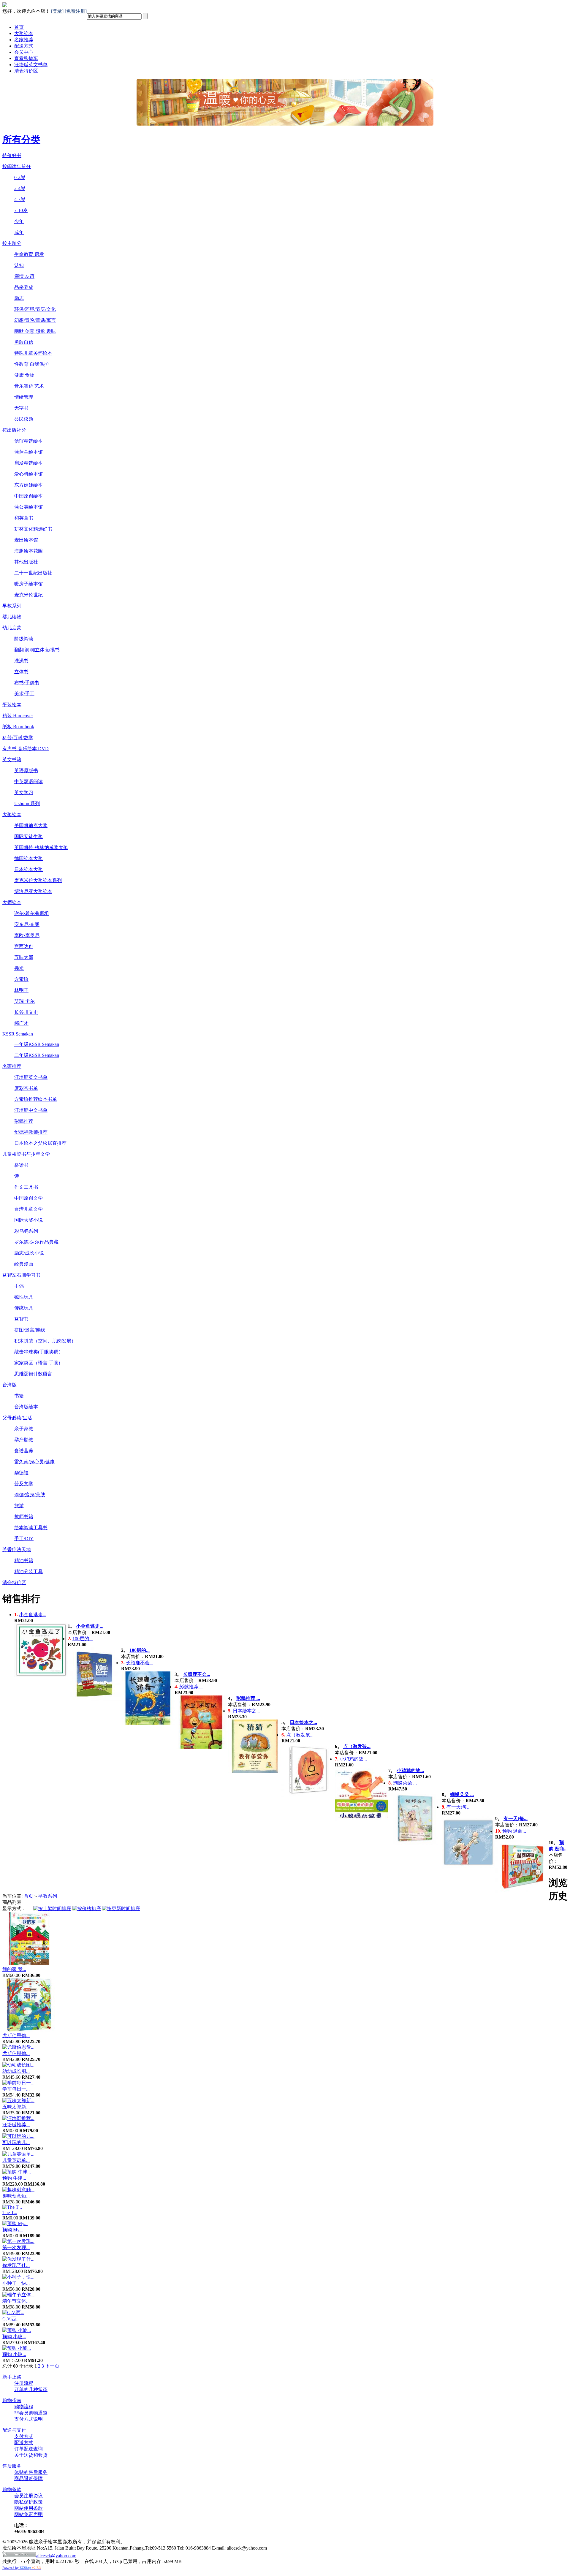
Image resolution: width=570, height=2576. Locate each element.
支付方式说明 (28, 2419)
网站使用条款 (28, 2508)
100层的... (83, 1639)
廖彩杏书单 (26, 1088)
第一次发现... (16, 2248)
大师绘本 (12, 902)
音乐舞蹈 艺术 (29, 386)
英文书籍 (12, 760)
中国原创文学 (28, 1198)
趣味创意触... (16, 2196)
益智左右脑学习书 (21, 1275)
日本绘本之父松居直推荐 (40, 1143)
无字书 (21, 408)
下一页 (52, 2366)
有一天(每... (459, 1807)
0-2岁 (20, 177)
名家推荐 (24, 40)
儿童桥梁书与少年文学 (26, 1154)
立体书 (21, 672)
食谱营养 (24, 1451)
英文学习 (24, 793)
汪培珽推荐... (16, 2125)
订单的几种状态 (31, 2389)
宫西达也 (24, 946)
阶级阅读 (24, 639)
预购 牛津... (14, 2178)
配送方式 (24, 46)
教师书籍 (24, 1517)
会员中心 (24, 52)
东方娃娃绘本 (28, 485)
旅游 (19, 1506)
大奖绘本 (24, 33)
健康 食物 (24, 375)
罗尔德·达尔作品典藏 (36, 1242)
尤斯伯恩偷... (16, 2036)
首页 (19, 27)
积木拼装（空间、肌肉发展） (45, 1341)
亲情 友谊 (24, 276)
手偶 (19, 1286)
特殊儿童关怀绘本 (33, 353)
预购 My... (13, 2230)
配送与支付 (14, 2430)
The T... (10, 2212)
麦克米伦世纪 (28, 595)
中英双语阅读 (28, 782)
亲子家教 (24, 1429)
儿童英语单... (16, 2160)
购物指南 (12, 2400)
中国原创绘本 (28, 496)
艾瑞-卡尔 (24, 1001)
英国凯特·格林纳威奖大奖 (41, 847)
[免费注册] (76, 11)
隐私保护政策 (28, 2502)
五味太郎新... (16, 2107)
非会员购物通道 (31, 2413)
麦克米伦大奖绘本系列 (38, 880)
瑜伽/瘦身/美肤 (30, 1495)
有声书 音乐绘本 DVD (26, 749)
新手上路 (12, 2377)
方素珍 (21, 979)
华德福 (21, 1473)
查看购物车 (26, 58)
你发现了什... (16, 2265)
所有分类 (21, 140)
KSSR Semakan (18, 1034)
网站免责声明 (28, 2514)
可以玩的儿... (16, 2142)
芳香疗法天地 (17, 1550)
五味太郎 (24, 957)
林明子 (21, 990)
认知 (19, 265)
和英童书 (24, 518)
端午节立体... (16, 2301)
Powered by (22, 2568)
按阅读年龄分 (17, 166)
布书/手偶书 (27, 683)
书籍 (19, 1396)
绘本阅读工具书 (31, 1528)
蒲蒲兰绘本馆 (28, 452)
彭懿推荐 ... (191, 1687)
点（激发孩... (300, 1735)
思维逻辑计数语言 (33, 1374)
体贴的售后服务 (31, 2472)
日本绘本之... (246, 1711)
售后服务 (12, 2466)
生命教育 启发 (29, 254)
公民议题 (24, 419)
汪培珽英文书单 (31, 65)
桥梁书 (21, 1165)
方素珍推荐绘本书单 (36, 1099)
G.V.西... (11, 2319)
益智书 (21, 1319)
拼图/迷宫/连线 (30, 1330)
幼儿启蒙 (12, 628)
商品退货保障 (28, 2478)
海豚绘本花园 (28, 551)
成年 (19, 232)
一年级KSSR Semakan (37, 1044)
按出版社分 (14, 430)
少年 (19, 221)
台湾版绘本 (26, 1407)
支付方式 (24, 2436)
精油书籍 (24, 1561)
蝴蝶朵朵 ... (405, 1783)
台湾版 (9, 1385)
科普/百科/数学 (18, 738)
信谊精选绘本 (28, 441)
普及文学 (24, 1484)
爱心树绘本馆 (28, 474)
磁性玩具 (24, 1297)
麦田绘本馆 (26, 540)
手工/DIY (24, 1539)
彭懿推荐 (24, 1121)
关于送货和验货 (31, 2455)
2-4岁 (20, 188)
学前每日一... (16, 2089)
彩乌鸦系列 (26, 1231)
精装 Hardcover (18, 716)
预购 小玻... (14, 2337)
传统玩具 (24, 1308)
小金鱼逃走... (33, 1615)
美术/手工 (24, 694)
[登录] (57, 11)
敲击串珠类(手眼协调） (39, 1352)
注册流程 (24, 2383)
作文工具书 (26, 1187)
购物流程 (24, 2407)
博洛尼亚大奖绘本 (33, 891)
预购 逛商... (514, 1831)
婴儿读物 (12, 617)
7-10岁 (21, 210)
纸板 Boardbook (18, 727)
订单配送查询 (28, 2449)
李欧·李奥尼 (27, 935)
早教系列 (12, 606)
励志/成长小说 (29, 1253)
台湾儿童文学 (28, 1209)
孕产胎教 (24, 1440)
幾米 (19, 968)
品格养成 (24, 287)
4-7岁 (20, 199)
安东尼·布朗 (27, 924)
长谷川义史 (26, 1012)
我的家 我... (14, 1969)
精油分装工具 (28, 1572)
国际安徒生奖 (28, 836)
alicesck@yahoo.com (56, 2556)
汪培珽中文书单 (31, 1110)
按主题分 (12, 243)
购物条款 (12, 2489)
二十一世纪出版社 (33, 573)
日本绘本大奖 (28, 869)
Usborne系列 (27, 803)
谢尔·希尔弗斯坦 (32, 913)
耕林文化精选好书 (33, 529)
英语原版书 (26, 771)
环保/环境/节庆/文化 (35, 309)
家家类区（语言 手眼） (39, 1363)
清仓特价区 (26, 71)
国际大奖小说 (28, 1220)
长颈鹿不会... (140, 1663)
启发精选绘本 (28, 463)
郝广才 (21, 1023)
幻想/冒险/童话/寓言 (35, 320)
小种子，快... (16, 2283)
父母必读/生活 (17, 1418)
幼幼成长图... (16, 2071)
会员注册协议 (28, 2496)
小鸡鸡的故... (353, 1759)
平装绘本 (12, 705)
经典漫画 (24, 1264)
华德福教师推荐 (31, 1132)
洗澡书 (21, 661)
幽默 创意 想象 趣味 (35, 331)
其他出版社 (26, 562)
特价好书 (12, 155)
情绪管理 (24, 397)
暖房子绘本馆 (28, 584)
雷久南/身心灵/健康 (34, 1462)
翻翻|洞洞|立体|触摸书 (37, 650)
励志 (19, 298)
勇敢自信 (24, 342)
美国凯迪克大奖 (31, 825)
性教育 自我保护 (31, 364)
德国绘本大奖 (28, 858)
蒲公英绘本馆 (28, 507)
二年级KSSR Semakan (37, 1055)
